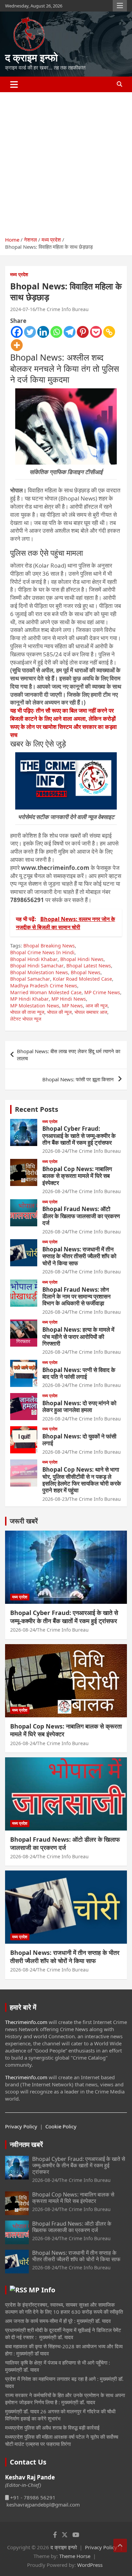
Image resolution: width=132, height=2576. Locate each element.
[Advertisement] (66, 162)
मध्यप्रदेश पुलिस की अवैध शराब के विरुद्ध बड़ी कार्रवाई (52, 2428)
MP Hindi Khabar (29, 999)
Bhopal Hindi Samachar (37, 966)
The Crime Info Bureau (63, 309)
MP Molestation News (35, 1006)
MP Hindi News (69, 999)
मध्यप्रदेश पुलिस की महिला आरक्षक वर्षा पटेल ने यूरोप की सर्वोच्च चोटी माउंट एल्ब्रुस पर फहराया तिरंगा (62, 2440)
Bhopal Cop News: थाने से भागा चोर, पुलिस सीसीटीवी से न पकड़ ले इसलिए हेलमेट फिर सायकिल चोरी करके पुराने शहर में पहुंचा (82, 1480)
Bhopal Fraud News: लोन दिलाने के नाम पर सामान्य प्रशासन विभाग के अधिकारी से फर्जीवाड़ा (76, 1296)
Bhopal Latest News (89, 966)
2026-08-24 (55, 1151)
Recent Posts (37, 1109)
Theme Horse (75, 2556)
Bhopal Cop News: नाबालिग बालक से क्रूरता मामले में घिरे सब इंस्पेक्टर (77, 1176)
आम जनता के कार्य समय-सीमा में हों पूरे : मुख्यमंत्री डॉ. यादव (58, 2321)
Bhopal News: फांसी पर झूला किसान (79, 1079)
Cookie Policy (61, 2126)
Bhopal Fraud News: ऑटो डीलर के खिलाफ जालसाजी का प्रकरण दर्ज (81, 1216)
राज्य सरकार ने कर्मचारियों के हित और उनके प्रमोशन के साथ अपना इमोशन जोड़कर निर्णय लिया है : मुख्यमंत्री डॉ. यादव (65, 2399)
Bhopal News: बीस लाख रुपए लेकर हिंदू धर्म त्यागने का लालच (69, 1055)
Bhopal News (86, 972)
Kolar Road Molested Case (82, 979)
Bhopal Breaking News (49, 946)
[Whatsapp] (56, 332)
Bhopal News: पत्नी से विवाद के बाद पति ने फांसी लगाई (79, 1373)
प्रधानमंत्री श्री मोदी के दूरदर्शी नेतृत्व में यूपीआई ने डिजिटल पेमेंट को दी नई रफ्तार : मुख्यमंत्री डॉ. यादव (63, 2334)
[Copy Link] (109, 332)
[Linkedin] (43, 332)
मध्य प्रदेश (19, 274)
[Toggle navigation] (14, 84)
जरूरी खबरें (24, 1521)
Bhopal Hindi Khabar (34, 959)
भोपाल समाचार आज (91, 1012)
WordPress (90, 2565)
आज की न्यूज (97, 1006)
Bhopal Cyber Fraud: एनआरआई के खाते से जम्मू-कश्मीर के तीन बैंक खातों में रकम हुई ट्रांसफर (79, 1136)
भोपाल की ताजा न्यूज (27, 1012)
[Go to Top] (120, 2546)
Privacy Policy (21, 2126)
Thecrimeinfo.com (26, 2022)
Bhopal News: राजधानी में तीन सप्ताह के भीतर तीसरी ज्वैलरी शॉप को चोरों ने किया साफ (79, 1256)
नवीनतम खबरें (26, 2144)
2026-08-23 (55, 1499)
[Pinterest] (83, 332)
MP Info (42, 2290)
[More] (17, 345)
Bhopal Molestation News (39, 972)
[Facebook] (17, 332)
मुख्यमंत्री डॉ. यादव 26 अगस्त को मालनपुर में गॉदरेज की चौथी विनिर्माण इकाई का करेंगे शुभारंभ (60, 2415)
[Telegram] (70, 332)
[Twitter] (30, 332)
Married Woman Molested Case (46, 992)
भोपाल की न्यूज (59, 1012)
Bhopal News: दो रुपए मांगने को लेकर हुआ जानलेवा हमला (79, 1406)
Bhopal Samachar (30, 979)
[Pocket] (96, 332)
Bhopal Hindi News (82, 959)
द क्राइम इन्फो (31, 57)
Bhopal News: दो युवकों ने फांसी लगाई (79, 1440)
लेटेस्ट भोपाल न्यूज (26, 1019)
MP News (72, 1006)
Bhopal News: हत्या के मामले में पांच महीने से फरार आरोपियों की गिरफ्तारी (78, 1336)
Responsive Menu (120, 6)
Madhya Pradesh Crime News (44, 986)
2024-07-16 (23, 309)
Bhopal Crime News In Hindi (42, 952)
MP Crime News (102, 992)
